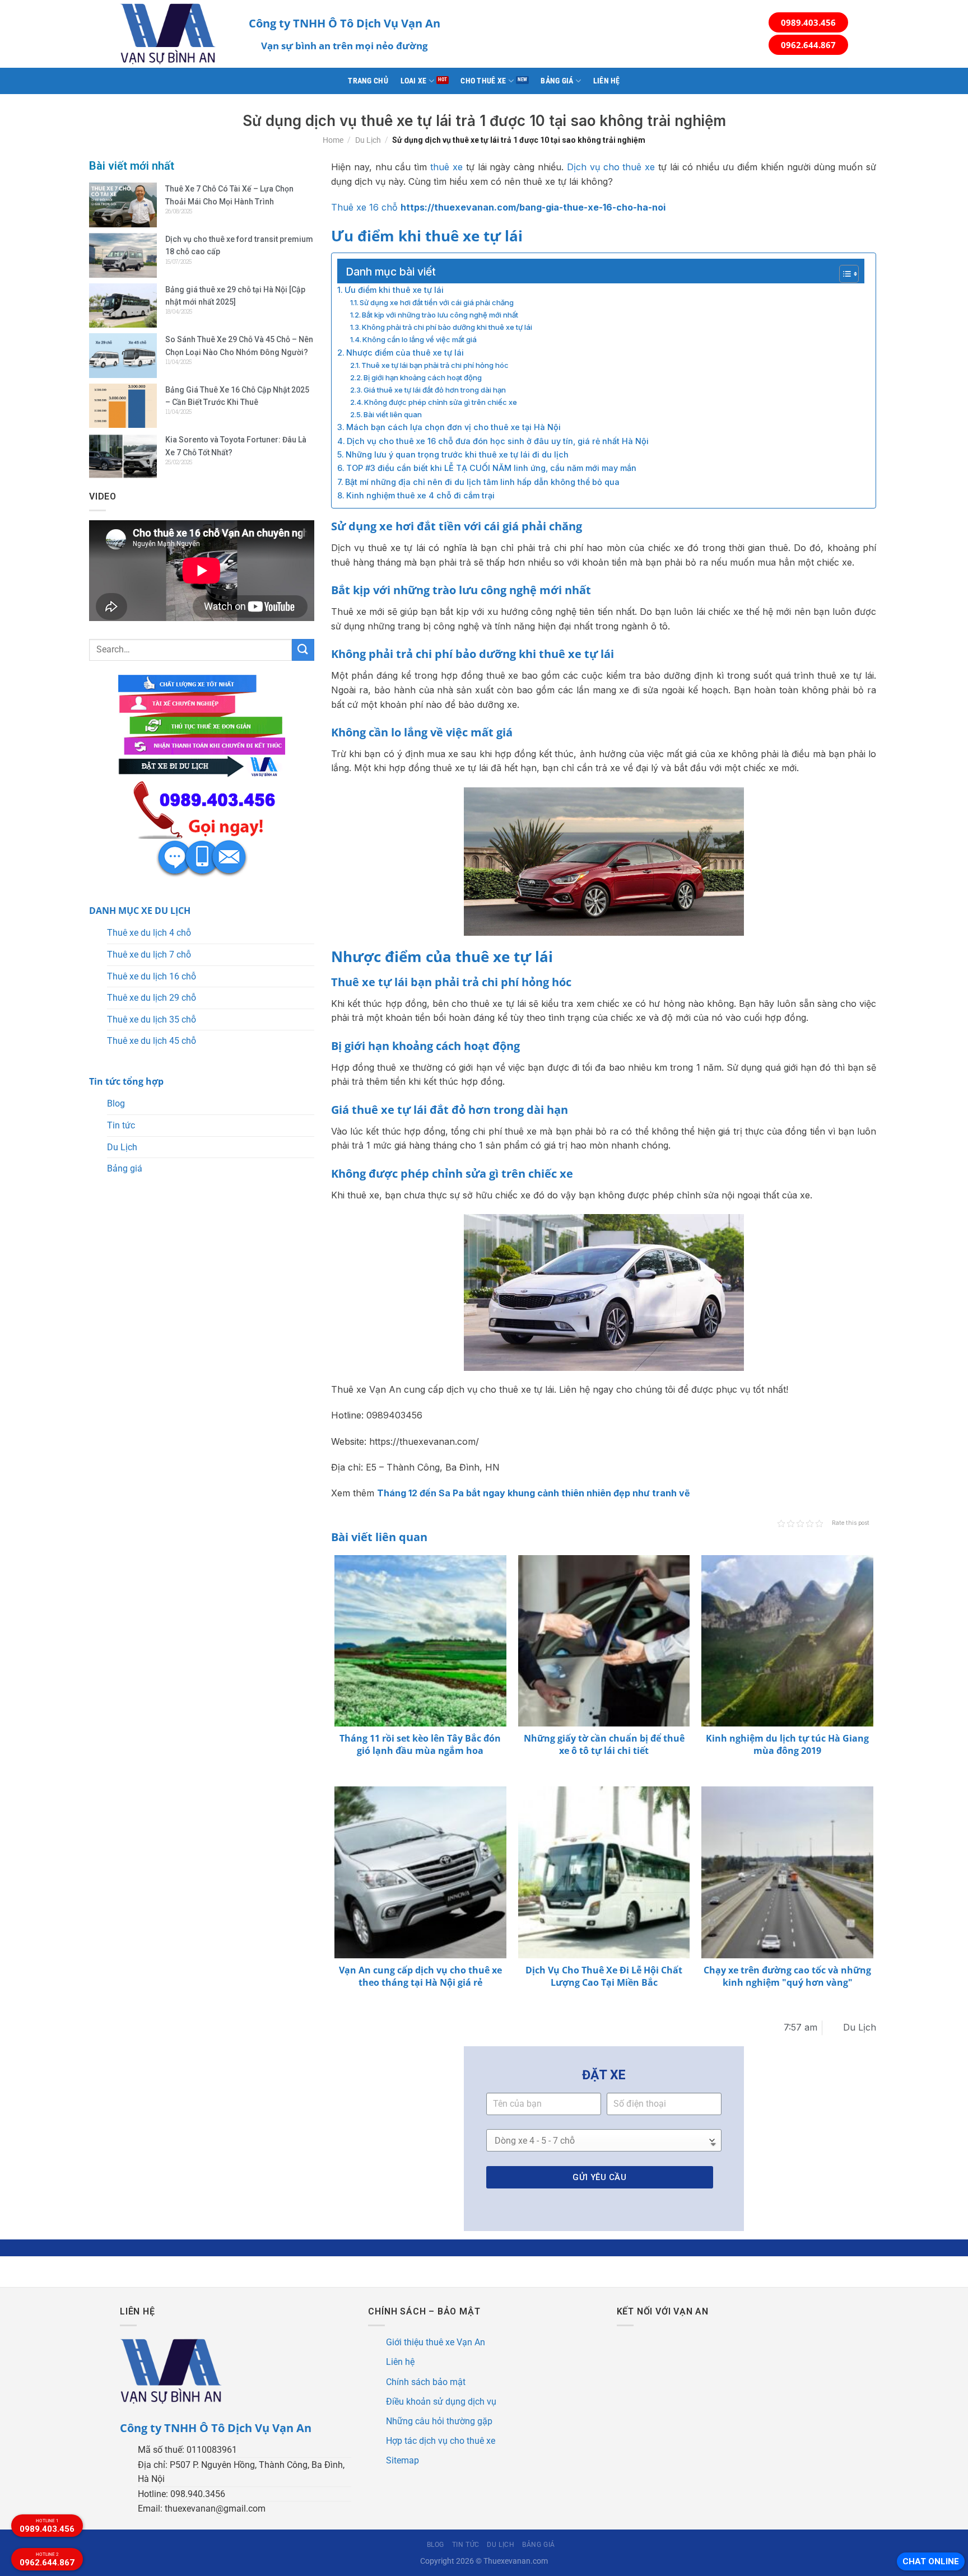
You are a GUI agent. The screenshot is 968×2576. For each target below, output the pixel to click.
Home (333, 140)
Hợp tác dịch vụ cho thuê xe (441, 2441)
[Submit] (303, 650)
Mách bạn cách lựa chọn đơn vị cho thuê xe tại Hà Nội (453, 427)
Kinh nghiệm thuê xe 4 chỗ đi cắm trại (420, 495)
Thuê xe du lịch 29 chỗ (152, 998)
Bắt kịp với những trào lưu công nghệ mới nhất (440, 315)
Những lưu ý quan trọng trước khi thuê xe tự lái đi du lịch (457, 454)
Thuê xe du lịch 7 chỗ (149, 955)
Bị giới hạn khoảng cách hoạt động (423, 377)
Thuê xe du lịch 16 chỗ (152, 976)
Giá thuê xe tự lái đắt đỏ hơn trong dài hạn (435, 390)
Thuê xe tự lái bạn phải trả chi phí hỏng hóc (435, 365)
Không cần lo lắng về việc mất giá (420, 339)
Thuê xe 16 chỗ (364, 207)
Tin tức (121, 1125)
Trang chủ (368, 81)
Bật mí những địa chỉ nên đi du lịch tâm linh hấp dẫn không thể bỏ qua (482, 482)
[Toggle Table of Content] (843, 274)
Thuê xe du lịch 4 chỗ (149, 933)
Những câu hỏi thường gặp (439, 2421)
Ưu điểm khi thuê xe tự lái (394, 290)
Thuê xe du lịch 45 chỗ (152, 1041)
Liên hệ (607, 81)
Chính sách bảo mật (426, 2382)
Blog (116, 1103)
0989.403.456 (808, 22)
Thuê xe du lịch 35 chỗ (152, 1019)
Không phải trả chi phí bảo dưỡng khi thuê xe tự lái (447, 327)
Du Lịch (368, 140)
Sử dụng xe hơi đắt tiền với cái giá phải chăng (437, 302)
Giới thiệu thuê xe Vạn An (436, 2342)
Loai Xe (414, 81)
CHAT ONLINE (931, 2561)
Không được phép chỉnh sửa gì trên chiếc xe (441, 402)
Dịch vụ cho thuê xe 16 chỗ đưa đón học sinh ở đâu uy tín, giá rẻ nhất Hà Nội (498, 441)
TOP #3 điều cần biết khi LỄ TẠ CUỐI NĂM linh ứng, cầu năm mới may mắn (491, 468)
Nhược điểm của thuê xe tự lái (405, 353)
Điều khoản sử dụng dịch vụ (441, 2402)
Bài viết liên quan (393, 414)
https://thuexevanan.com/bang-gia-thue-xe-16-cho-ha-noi (533, 207)
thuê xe (446, 167)
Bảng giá (557, 81)
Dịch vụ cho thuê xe (611, 167)
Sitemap (402, 2460)
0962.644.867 (808, 45)
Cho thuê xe (483, 81)
